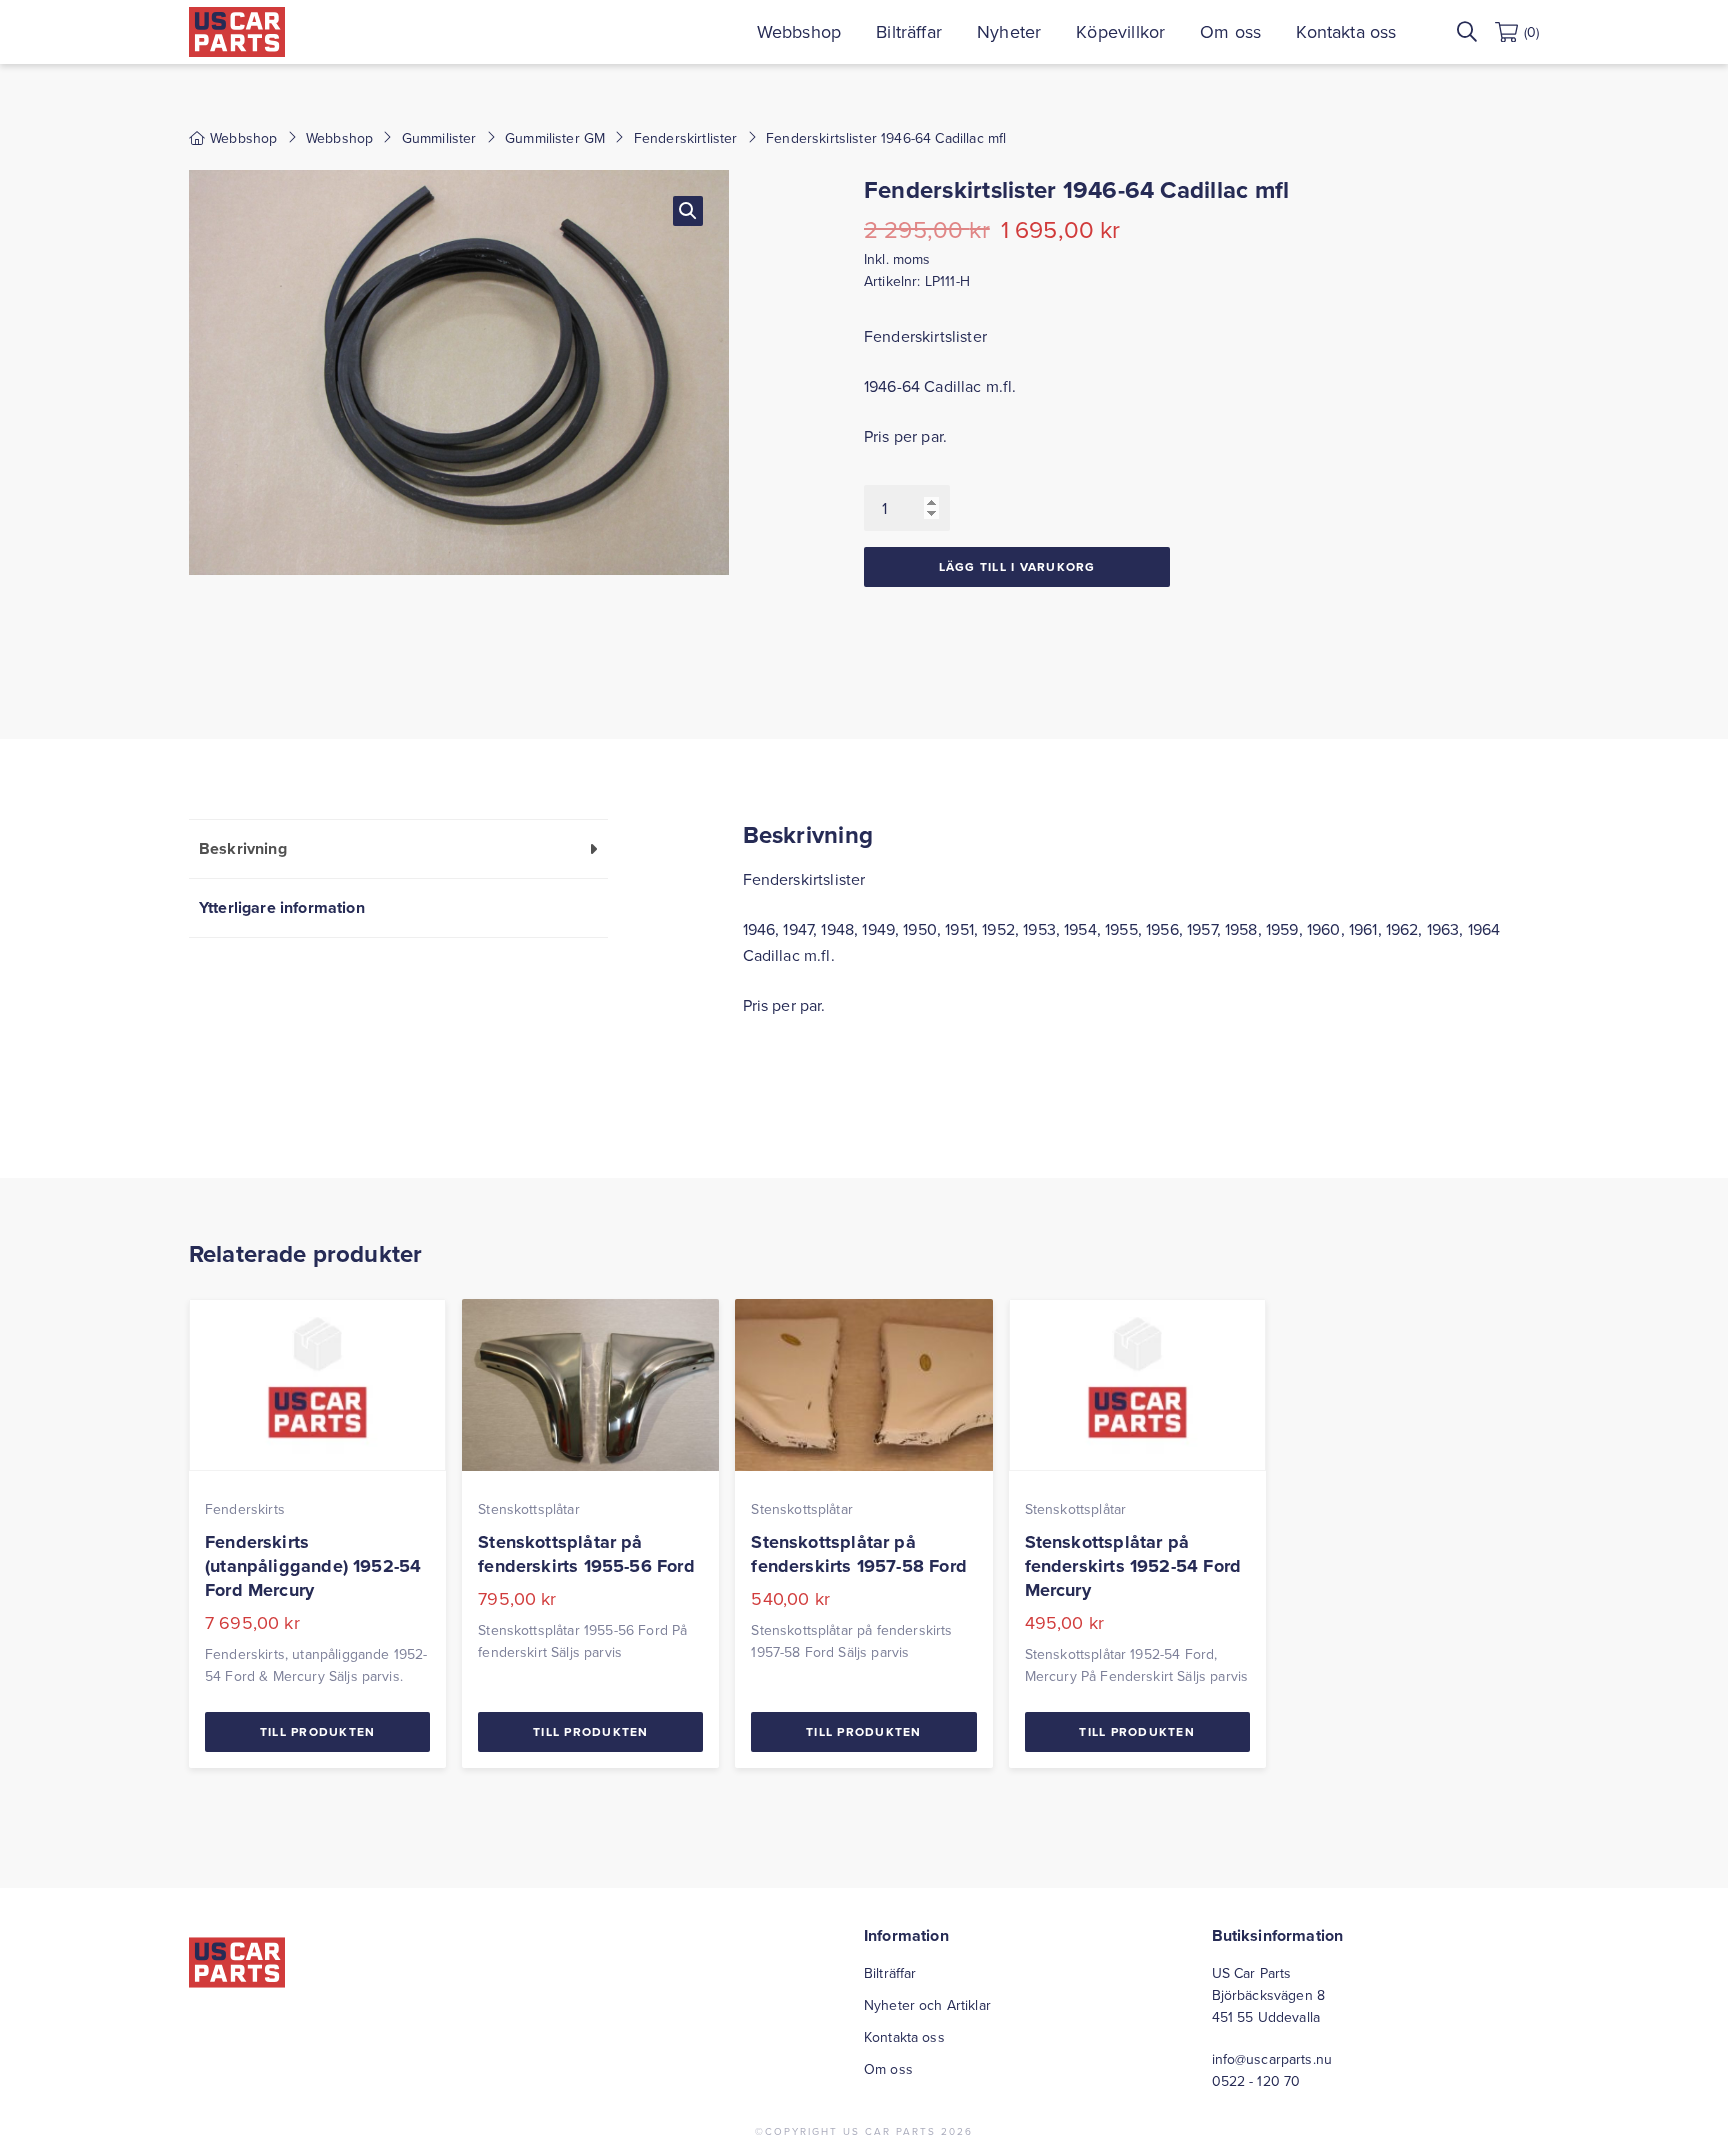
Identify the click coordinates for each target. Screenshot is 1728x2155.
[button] (688, 211)
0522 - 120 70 (1256, 2081)
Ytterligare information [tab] (282, 907)
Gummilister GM (555, 138)
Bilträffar (909, 31)
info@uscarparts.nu (1272, 2059)
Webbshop (799, 31)
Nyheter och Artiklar (927, 2005)
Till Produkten (318, 1731)
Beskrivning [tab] (243, 848)
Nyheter (1009, 31)
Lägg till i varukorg (1017, 566)
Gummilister (439, 138)
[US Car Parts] (237, 32)
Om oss (1230, 31)
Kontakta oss (1346, 31)
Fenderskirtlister (686, 138)
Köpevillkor (1120, 31)
